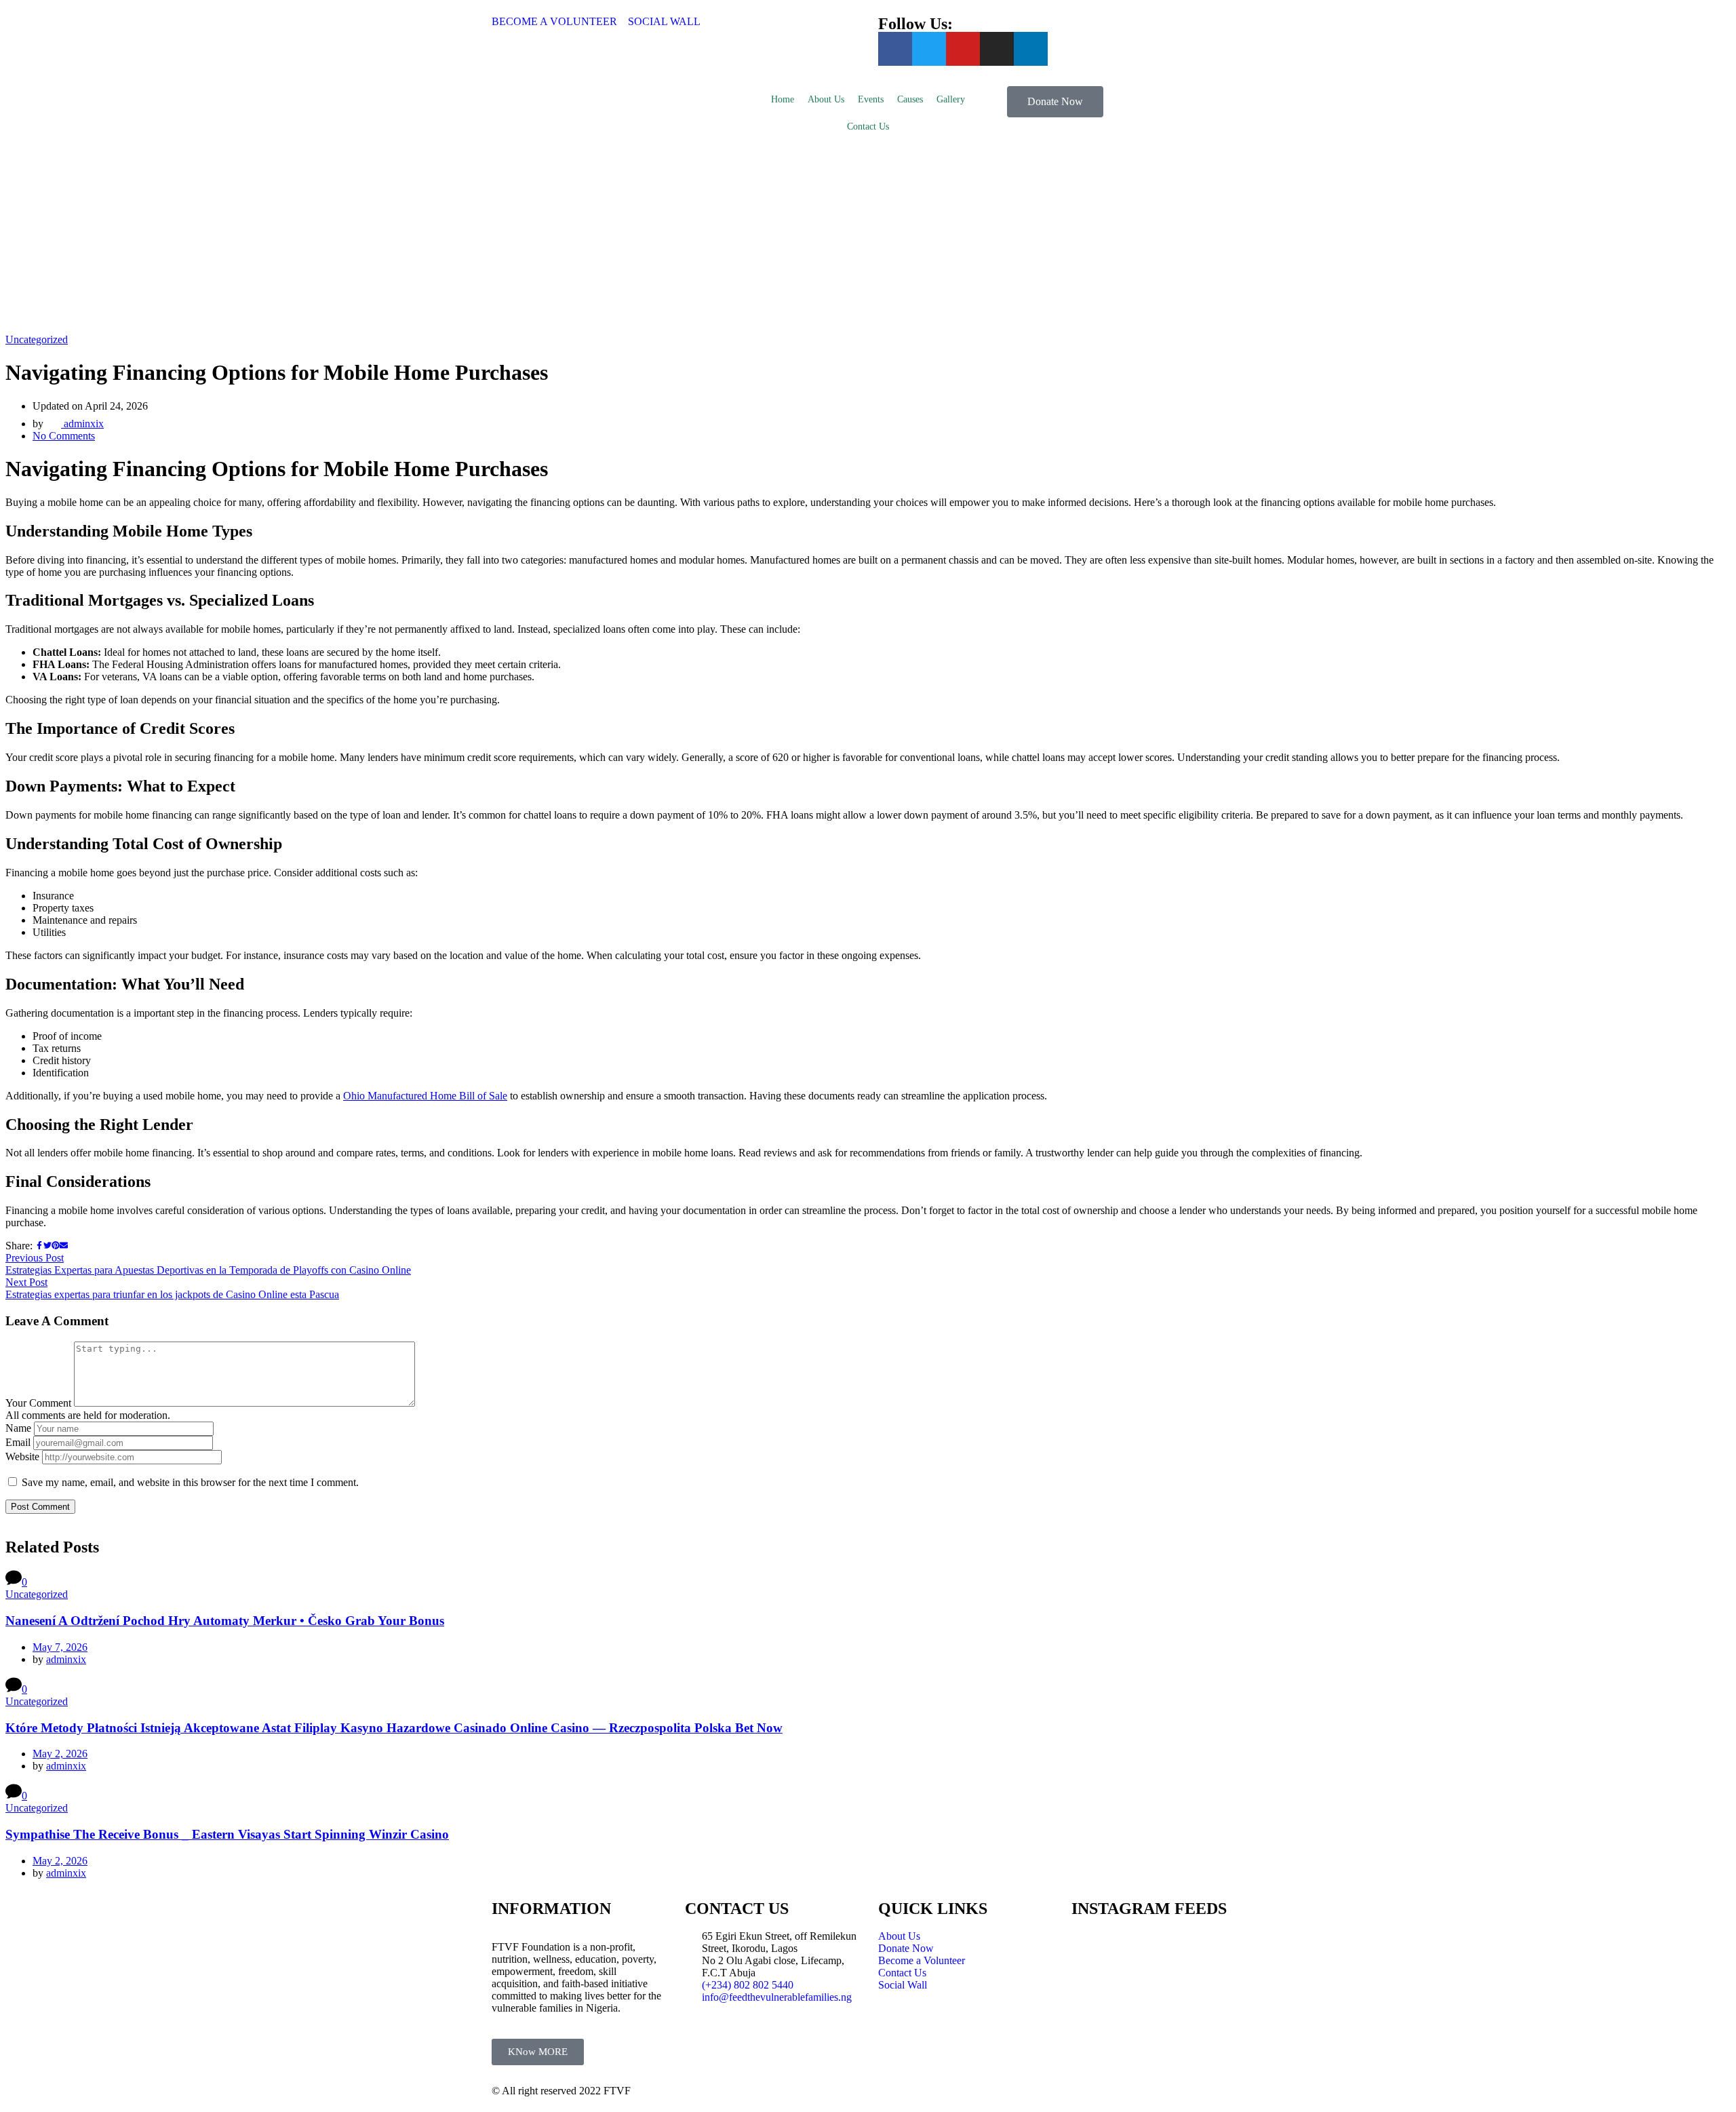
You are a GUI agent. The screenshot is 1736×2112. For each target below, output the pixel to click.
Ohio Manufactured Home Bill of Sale (425, 1096)
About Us (826, 99)
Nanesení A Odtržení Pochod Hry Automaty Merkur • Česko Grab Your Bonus (225, 1621)
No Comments (64, 436)
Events (871, 99)
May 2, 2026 (60, 1754)
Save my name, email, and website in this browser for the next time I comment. (190, 1482)
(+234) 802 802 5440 (748, 1985)
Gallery (951, 99)
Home (783, 99)
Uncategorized (37, 339)
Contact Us (868, 126)
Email (18, 1442)
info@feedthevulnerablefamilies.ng (777, 1997)
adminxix (82, 424)
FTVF (617, 2091)
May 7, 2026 (60, 1647)
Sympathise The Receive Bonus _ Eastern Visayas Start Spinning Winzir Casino (227, 1834)
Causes (910, 99)
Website (22, 1456)
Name (18, 1428)
